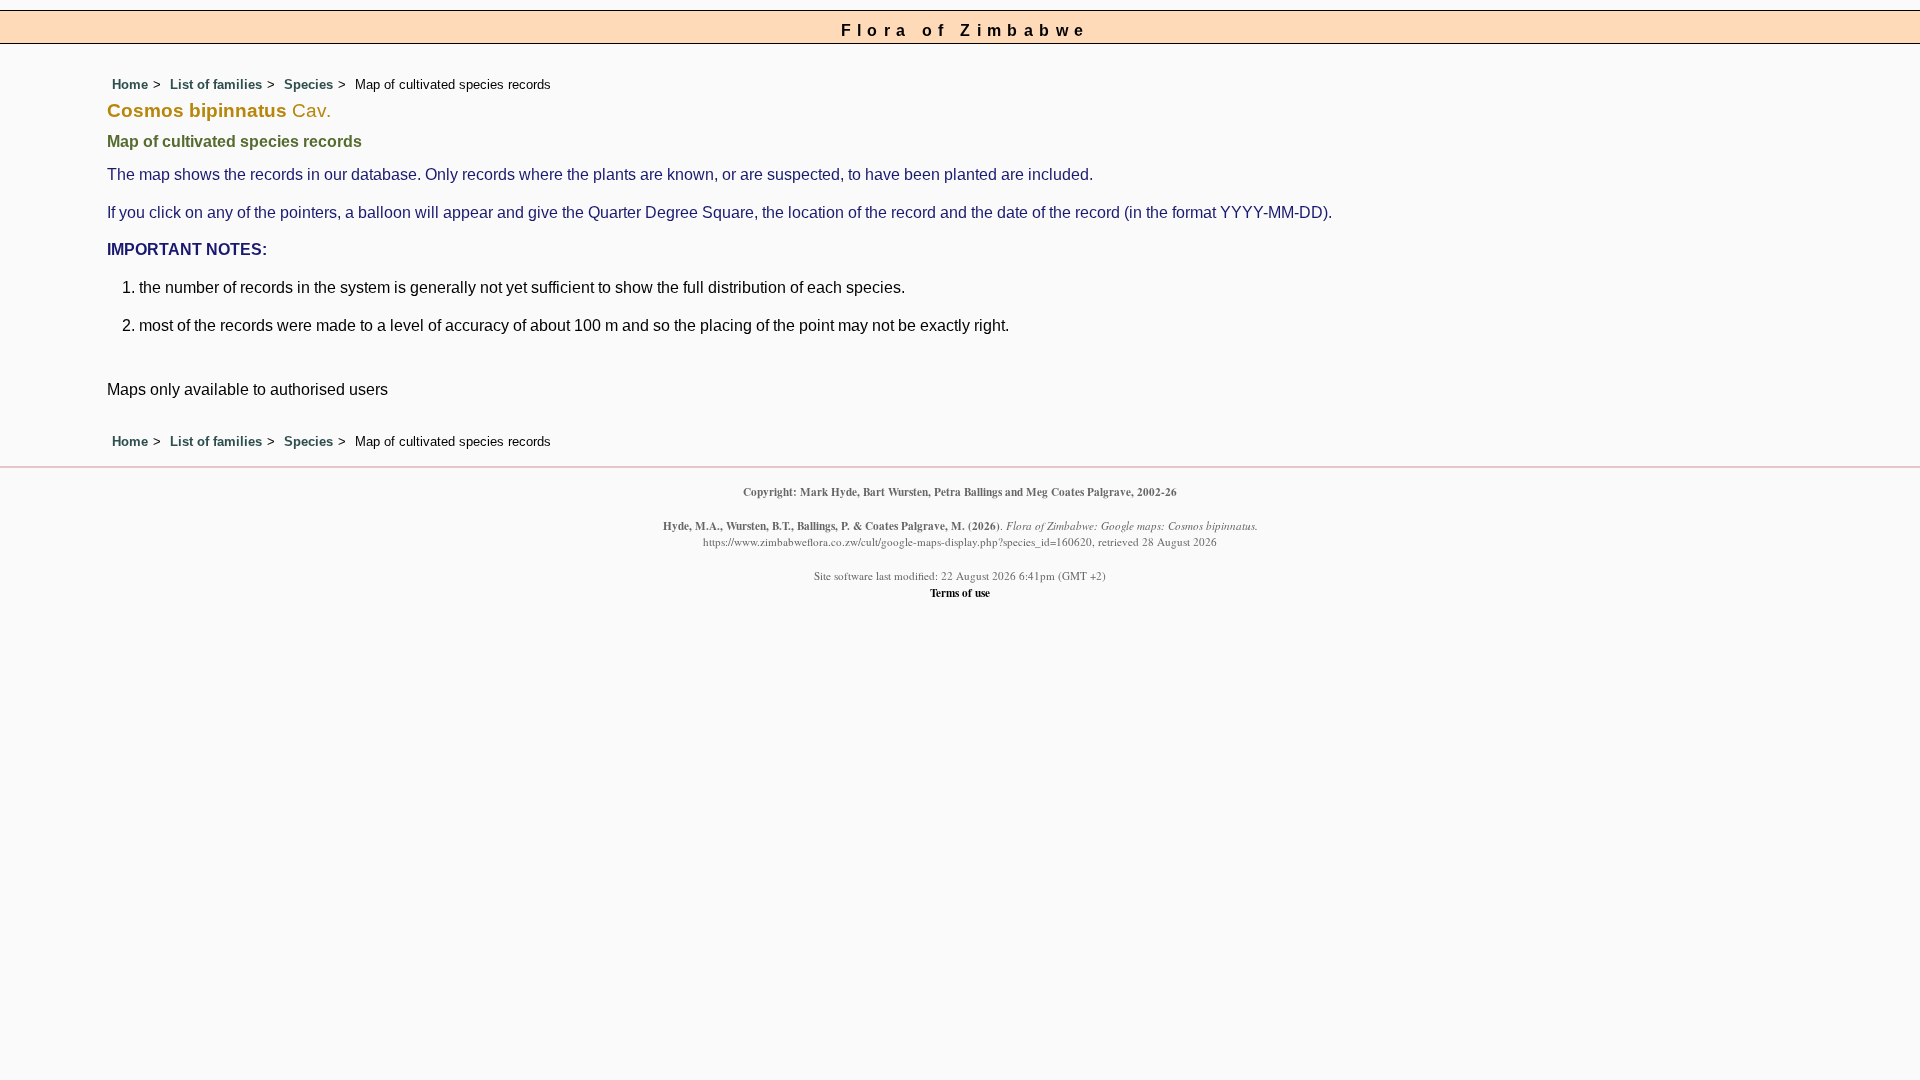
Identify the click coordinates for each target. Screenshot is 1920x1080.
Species (308, 84)
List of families (216, 84)
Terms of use (960, 592)
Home (130, 84)
